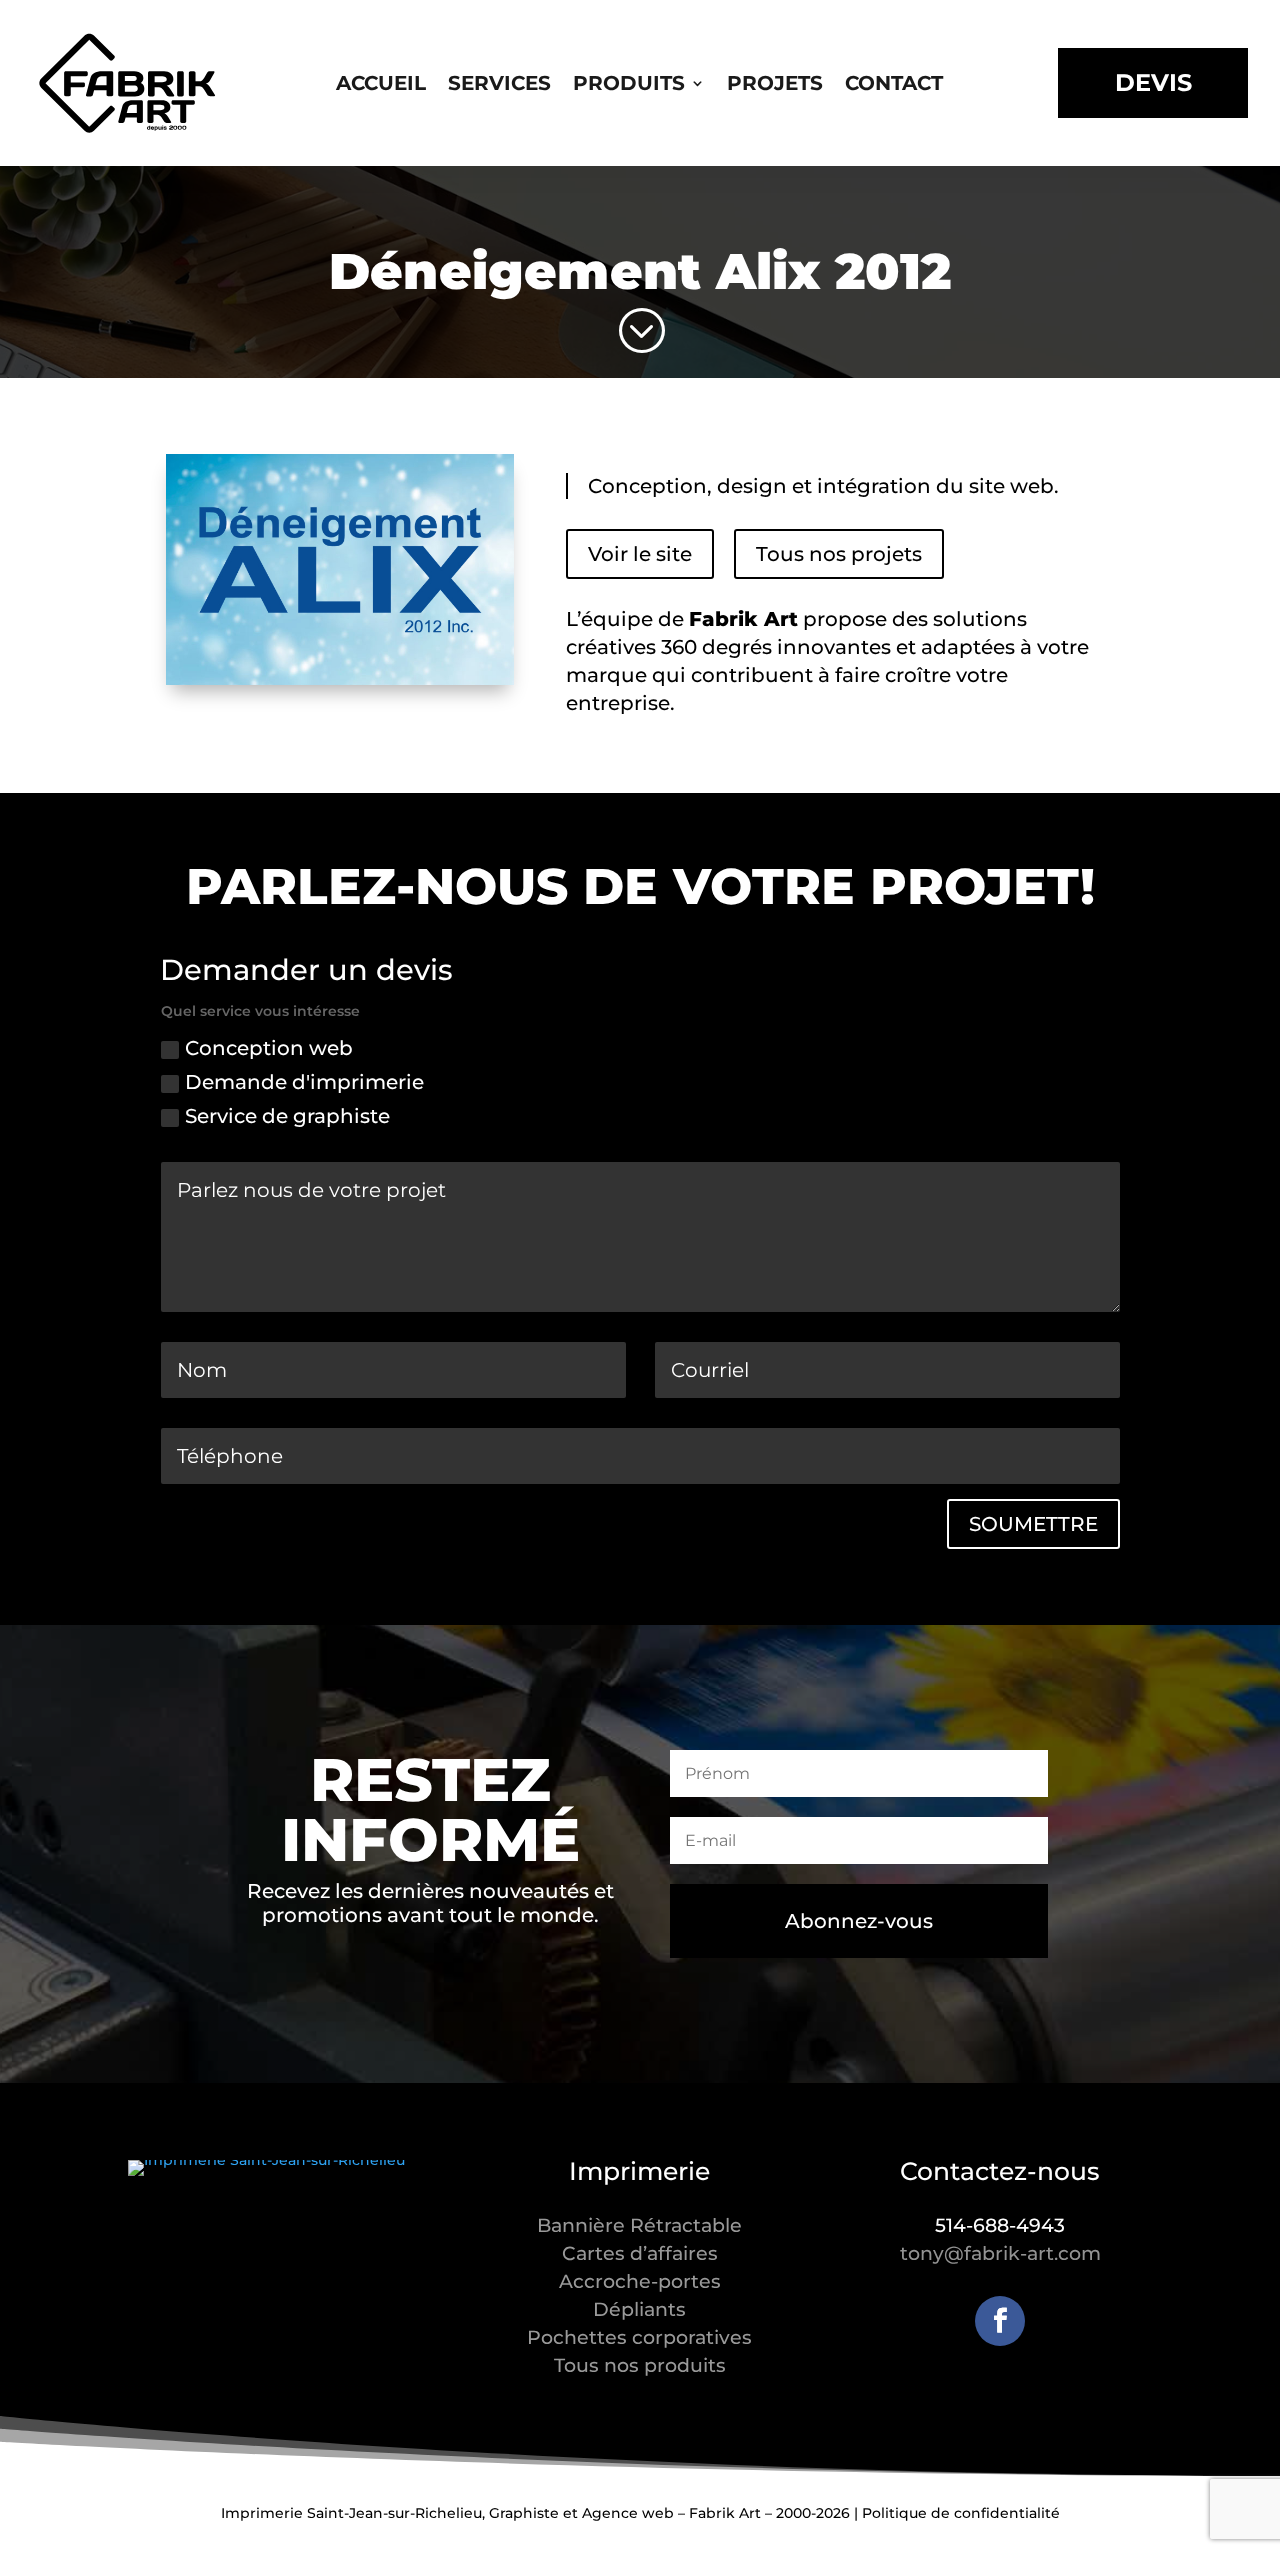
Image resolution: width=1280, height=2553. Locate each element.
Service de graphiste (287, 1116)
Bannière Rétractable (639, 2225)
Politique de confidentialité (961, 2513)
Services (499, 85)
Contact (894, 85)
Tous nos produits (640, 2365)
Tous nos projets (839, 554)
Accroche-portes (640, 2281)
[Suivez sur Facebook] (1000, 2321)
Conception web (269, 1048)
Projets (775, 85)
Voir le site (640, 554)
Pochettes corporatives (639, 2337)
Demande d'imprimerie (304, 1082)
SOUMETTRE (1033, 1524)
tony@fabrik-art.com (1000, 2253)
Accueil (381, 85)
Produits (629, 85)
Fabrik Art (743, 619)
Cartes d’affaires (640, 2253)
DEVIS (1153, 82)
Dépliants (639, 2309)
